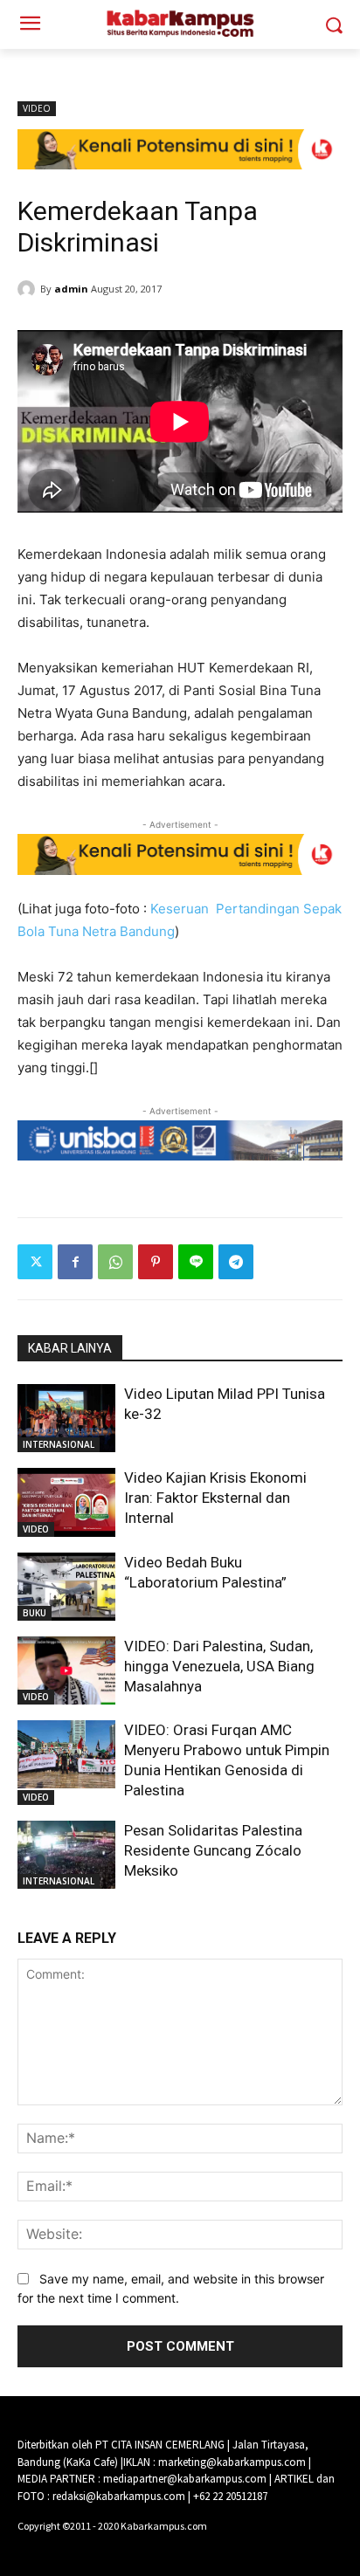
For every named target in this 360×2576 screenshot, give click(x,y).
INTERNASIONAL (59, 1444)
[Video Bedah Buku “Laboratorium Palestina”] (66, 1587)
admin (71, 289)
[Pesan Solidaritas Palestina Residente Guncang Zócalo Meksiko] (66, 1855)
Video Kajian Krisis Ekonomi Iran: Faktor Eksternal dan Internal (215, 1498)
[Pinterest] (156, 1262)
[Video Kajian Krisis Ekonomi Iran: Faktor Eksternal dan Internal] (66, 1502)
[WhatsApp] (115, 1262)
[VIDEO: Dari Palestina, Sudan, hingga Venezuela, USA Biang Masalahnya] (66, 1670)
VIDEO (37, 108)
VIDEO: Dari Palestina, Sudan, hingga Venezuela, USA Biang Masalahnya (219, 1666)
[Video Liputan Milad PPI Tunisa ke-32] (66, 1418)
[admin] (29, 289)
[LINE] (196, 1262)
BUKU (35, 1613)
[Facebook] (75, 1262)
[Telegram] (236, 1262)
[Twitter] (35, 1262)
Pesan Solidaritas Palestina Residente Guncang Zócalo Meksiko (213, 1850)
